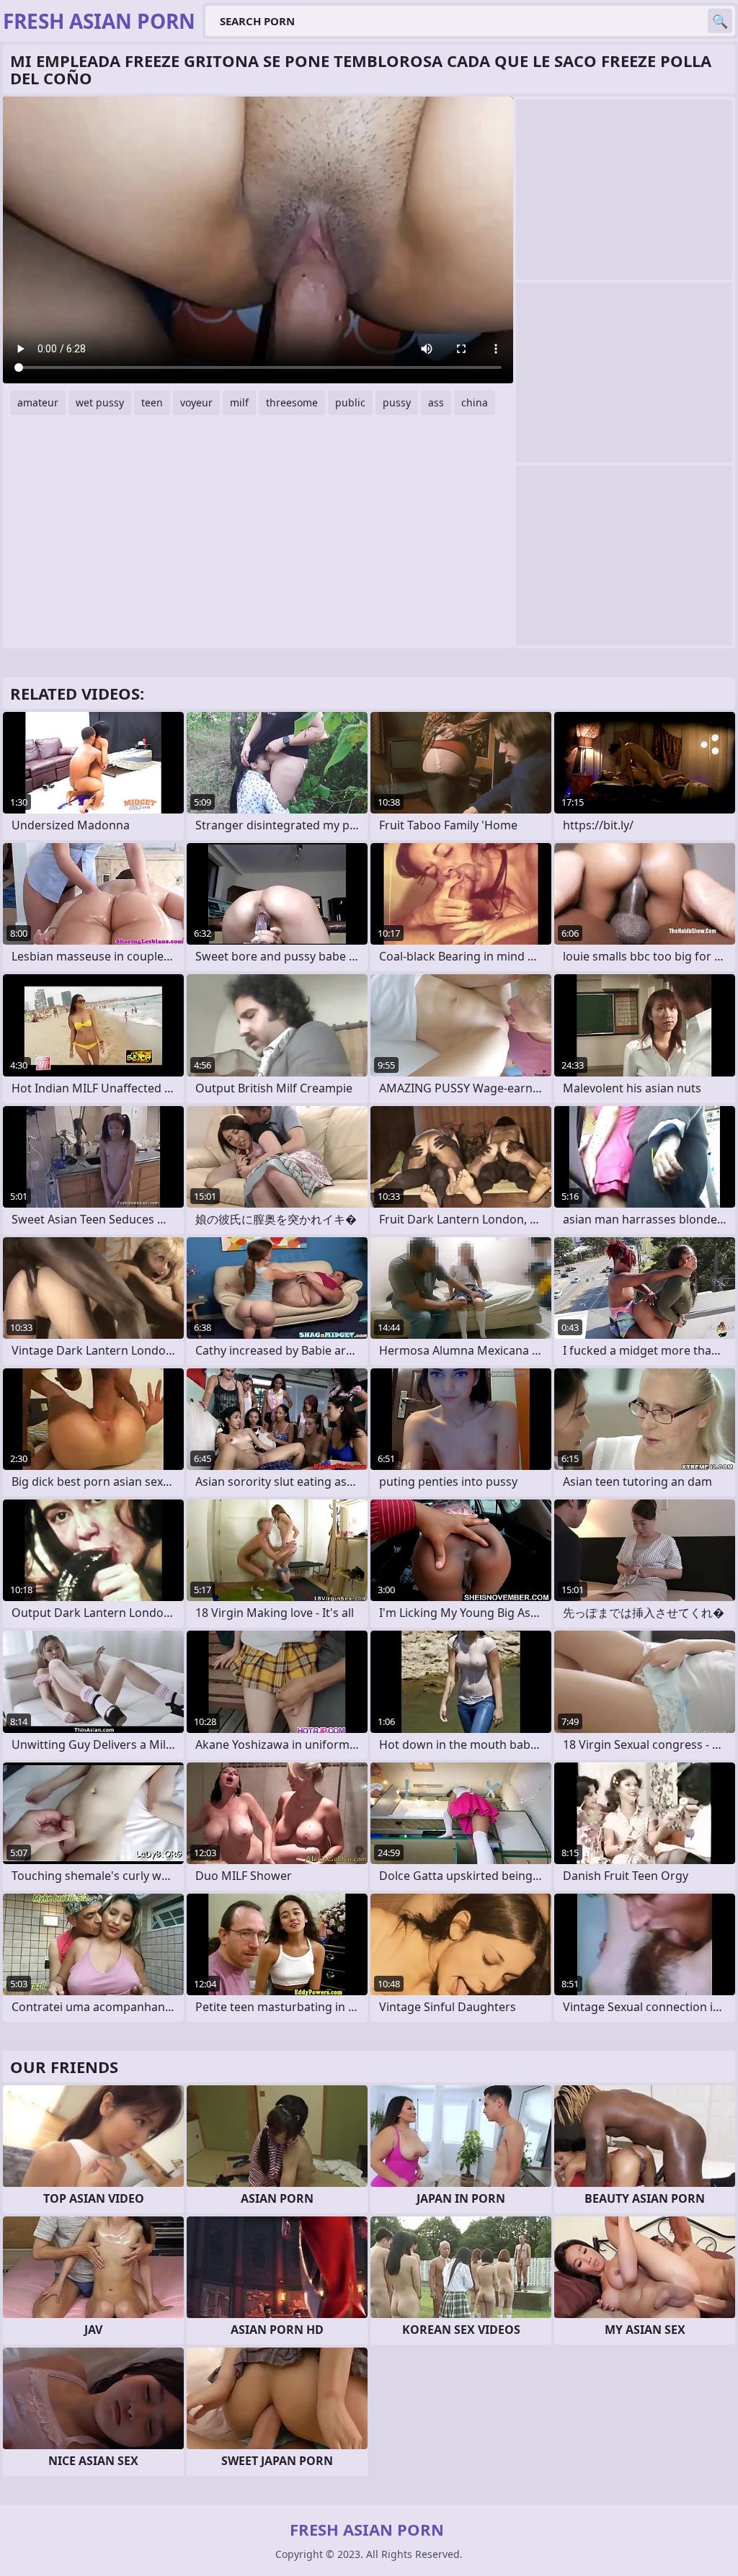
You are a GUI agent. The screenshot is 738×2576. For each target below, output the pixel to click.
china (475, 402)
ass (436, 402)
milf (239, 402)
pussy (397, 402)
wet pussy (100, 402)
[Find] (720, 21)
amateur (38, 402)
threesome (292, 402)
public (350, 402)
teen (152, 402)
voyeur (196, 402)
